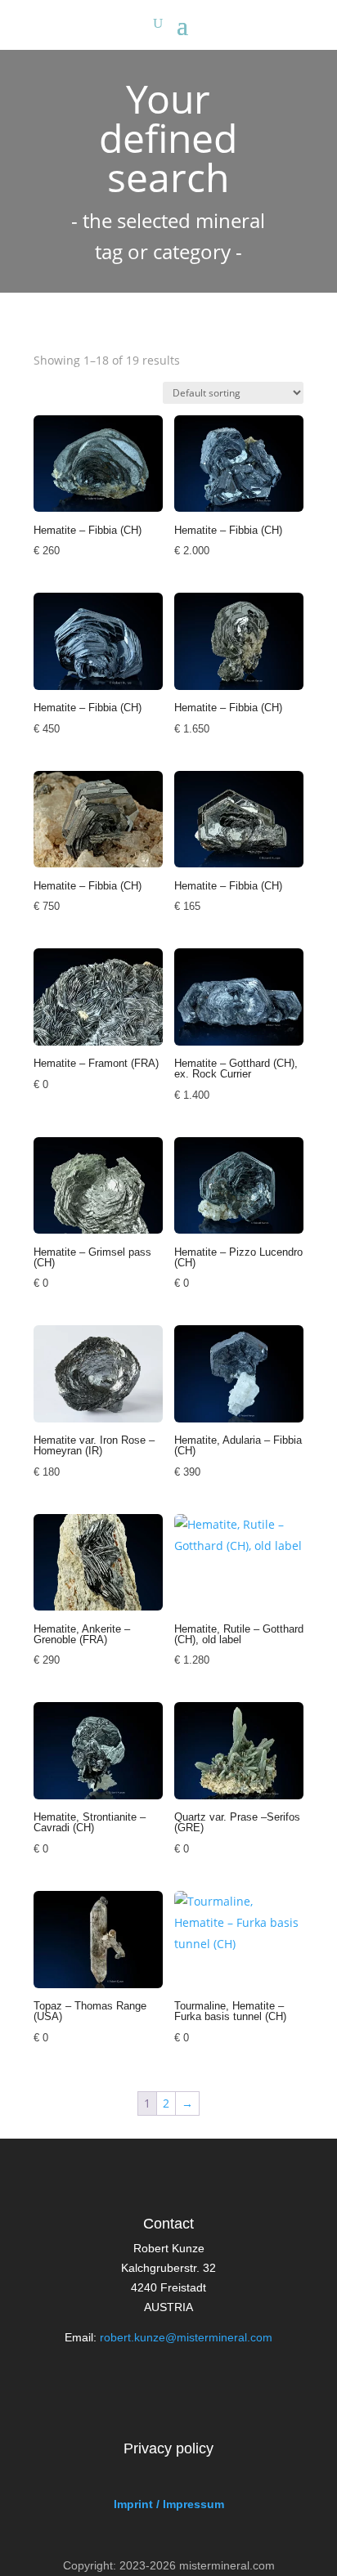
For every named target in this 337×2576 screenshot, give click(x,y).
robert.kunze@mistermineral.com (186, 2337)
